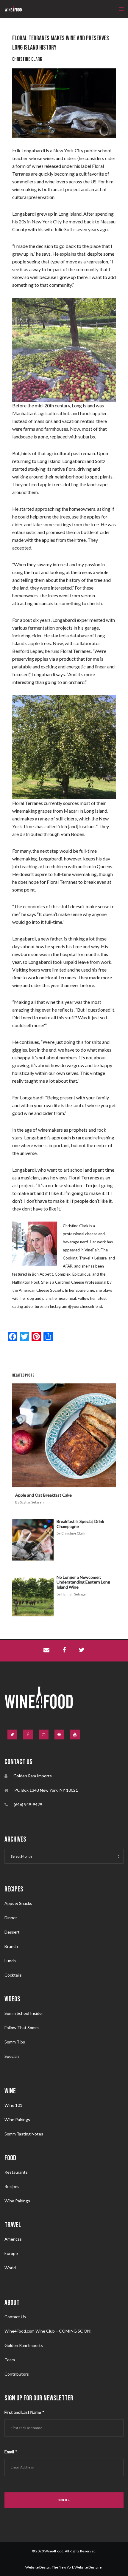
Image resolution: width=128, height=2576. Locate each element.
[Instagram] (44, 1735)
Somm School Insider (24, 2013)
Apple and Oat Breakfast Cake (43, 1495)
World (10, 2268)
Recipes (12, 2186)
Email (11, 2452)
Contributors (17, 2374)
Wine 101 (13, 2105)
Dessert (12, 1932)
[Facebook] (28, 1735)
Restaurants (16, 2172)
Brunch (11, 1946)
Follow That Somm (22, 2027)
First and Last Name (24, 2412)
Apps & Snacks (18, 1903)
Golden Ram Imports (24, 2345)
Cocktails (13, 1975)
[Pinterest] (59, 1735)
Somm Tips (15, 2042)
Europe (11, 2253)
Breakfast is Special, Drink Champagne (80, 1524)
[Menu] (120, 9)
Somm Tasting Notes (24, 2134)
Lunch (10, 1961)
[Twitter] (12, 1735)
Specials (12, 2056)
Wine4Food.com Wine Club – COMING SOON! (48, 2331)
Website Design (38, 2567)
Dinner (11, 1918)
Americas (13, 2239)
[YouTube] (75, 1735)
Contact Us (15, 2317)
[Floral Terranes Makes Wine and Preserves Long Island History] (46, 1651)
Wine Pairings (17, 2119)
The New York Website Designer (77, 2567)
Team (10, 2360)
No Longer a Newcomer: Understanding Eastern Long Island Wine (83, 1582)
